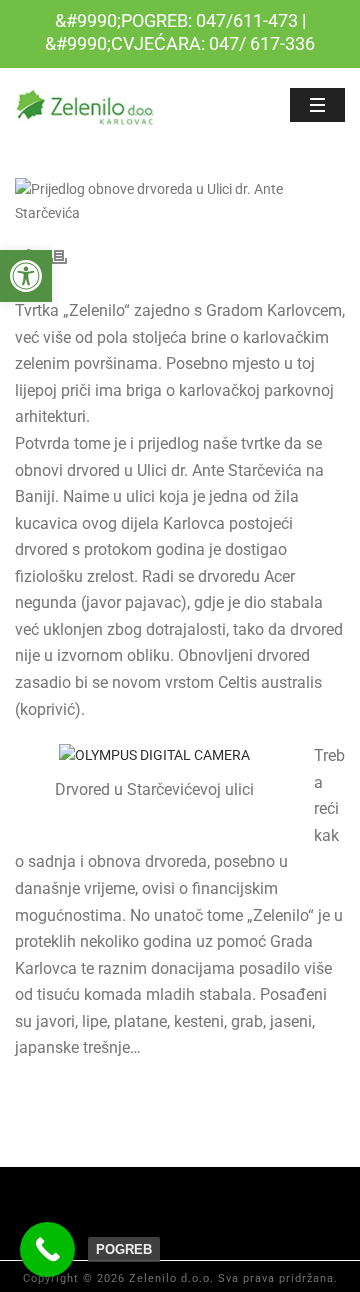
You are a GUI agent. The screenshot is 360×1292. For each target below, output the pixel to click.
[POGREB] (47, 1249)
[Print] (69, 256)
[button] (26, 276)
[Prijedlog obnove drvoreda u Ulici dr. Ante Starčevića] (180, 201)
